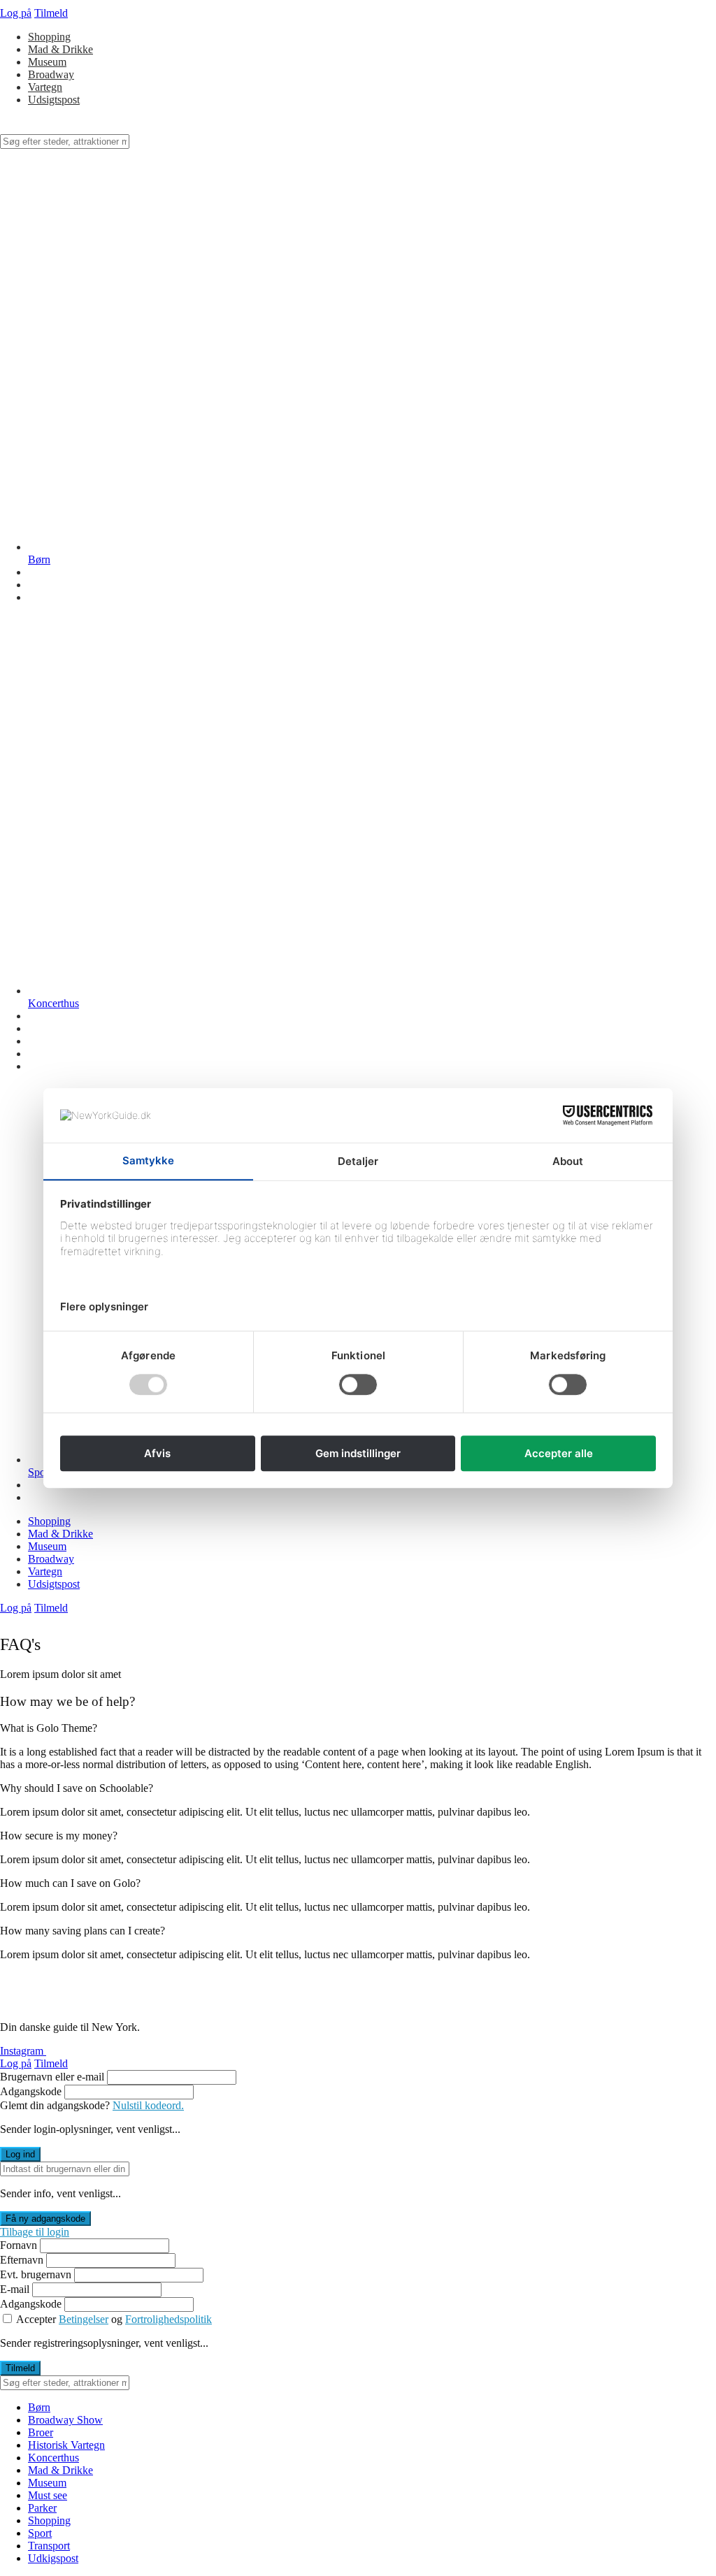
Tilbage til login (35, 2232)
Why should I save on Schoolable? (77, 1788)
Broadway (51, 74)
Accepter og (114, 2319)
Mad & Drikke (60, 49)
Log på (16, 13)
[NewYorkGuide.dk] (70, 128)
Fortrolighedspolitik (169, 2319)
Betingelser (84, 2319)
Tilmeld (51, 13)
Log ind (20, 2154)
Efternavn (22, 2260)
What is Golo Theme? (49, 1728)
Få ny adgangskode (45, 2219)
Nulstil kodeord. (148, 2105)
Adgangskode (31, 2091)
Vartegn (45, 87)
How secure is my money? (59, 1836)
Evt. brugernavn (36, 2274)
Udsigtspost (54, 100)
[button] (358, 1728)
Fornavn (19, 2245)
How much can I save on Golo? (70, 1883)
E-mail (15, 2289)
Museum (47, 62)
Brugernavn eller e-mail (52, 2077)
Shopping (49, 37)
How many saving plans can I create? (83, 1931)
